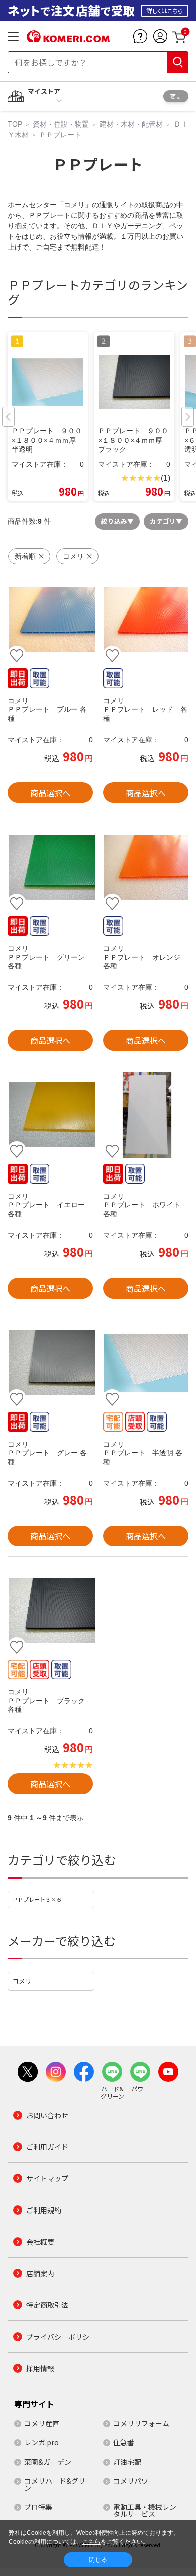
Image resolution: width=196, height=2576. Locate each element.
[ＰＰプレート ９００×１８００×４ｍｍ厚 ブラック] (50, 1611)
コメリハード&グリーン (58, 2484)
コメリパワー (134, 2481)
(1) (166, 478)
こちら (91, 2542)
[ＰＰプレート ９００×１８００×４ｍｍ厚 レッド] (146, 620)
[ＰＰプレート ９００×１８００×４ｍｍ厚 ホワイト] (146, 1115)
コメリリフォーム (141, 2423)
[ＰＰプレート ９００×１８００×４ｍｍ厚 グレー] (50, 1363)
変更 (176, 96)
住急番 (124, 2442)
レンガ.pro (41, 2442)
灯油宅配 (127, 2462)
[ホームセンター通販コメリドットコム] (68, 39)
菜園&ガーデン (48, 2462)
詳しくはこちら (165, 10)
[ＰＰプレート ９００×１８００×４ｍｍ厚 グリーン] (50, 867)
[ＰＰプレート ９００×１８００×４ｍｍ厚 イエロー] (50, 1115)
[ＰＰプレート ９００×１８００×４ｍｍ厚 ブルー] (50, 620)
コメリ (22, 1981)
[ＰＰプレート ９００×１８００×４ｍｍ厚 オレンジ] (146, 867)
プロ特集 (38, 2507)
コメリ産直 (42, 2423)
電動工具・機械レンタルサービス (145, 2510)
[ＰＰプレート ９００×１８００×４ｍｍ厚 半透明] (146, 1363)
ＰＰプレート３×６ (37, 1899)
